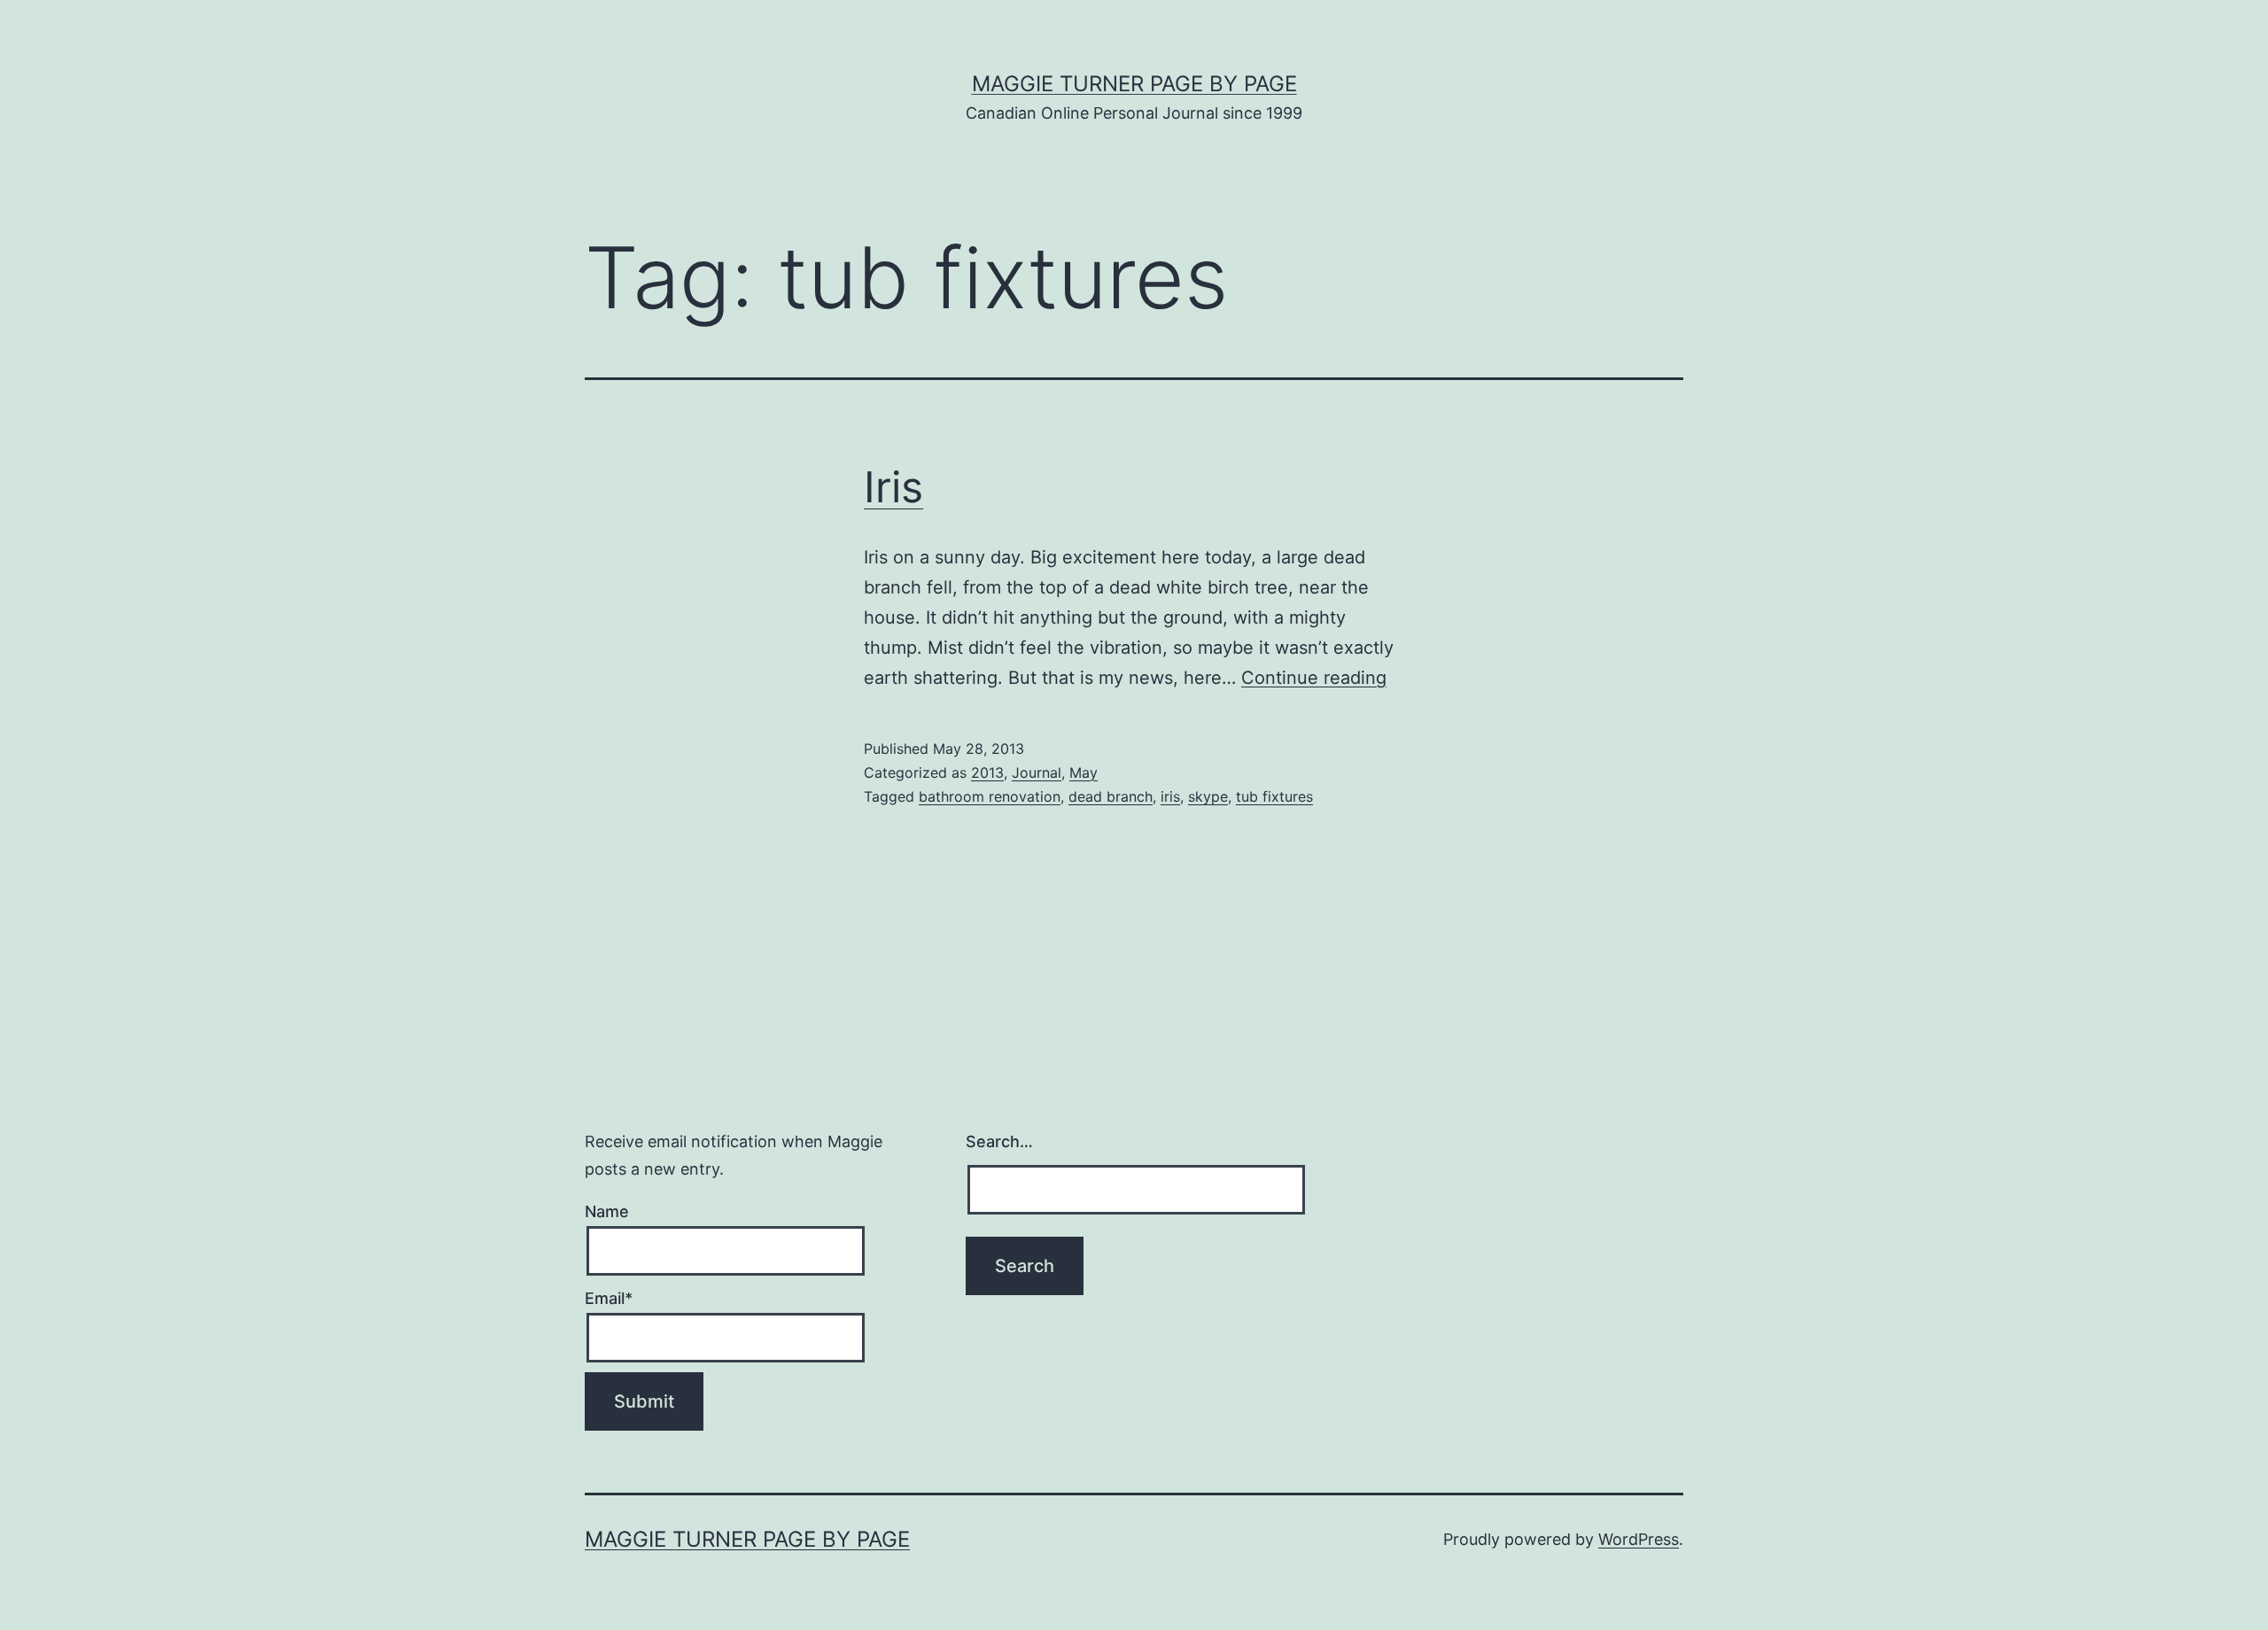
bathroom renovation (990, 796)
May (1084, 772)
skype (1208, 796)
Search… (999, 1141)
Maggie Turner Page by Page (1134, 84)
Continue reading (1314, 678)
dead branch (1111, 796)
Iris (893, 487)
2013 (987, 772)
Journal (1037, 772)
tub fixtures (1274, 796)
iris (1170, 796)
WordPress (1639, 1539)
